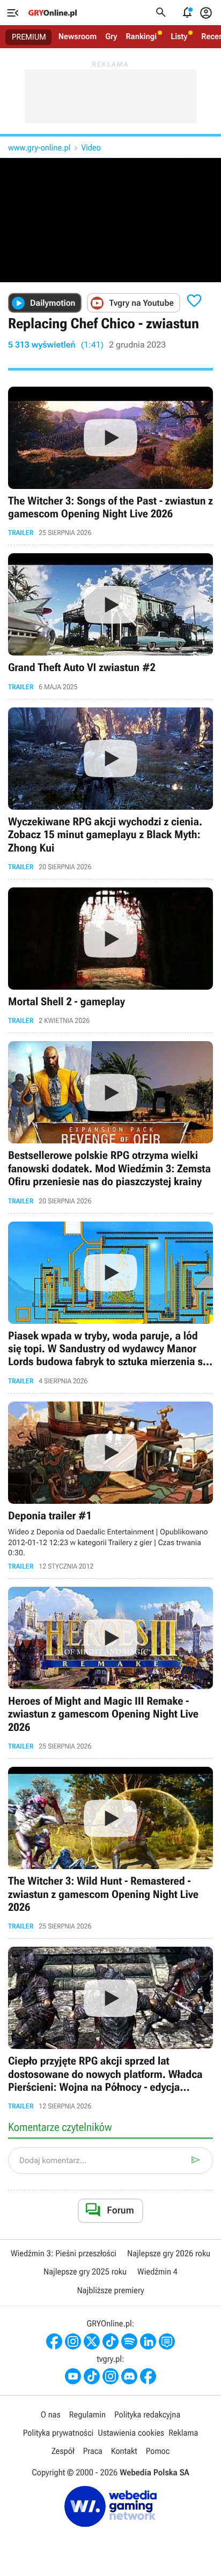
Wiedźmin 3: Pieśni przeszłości (64, 2253)
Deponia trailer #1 (110, 1486)
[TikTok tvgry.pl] (92, 2376)
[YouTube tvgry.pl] (73, 2376)
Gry (111, 36)
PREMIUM (29, 37)
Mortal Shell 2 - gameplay (110, 956)
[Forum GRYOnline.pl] (167, 2341)
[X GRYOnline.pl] (92, 2341)
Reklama (183, 2433)
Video (91, 148)
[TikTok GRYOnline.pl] (110, 2341)
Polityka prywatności (58, 2433)
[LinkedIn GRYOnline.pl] (148, 2341)
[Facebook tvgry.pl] (148, 2376)
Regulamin (87, 2415)
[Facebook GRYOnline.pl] (54, 2341)
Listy (179, 36)
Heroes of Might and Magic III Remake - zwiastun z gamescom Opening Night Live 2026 (110, 1669)
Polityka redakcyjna (147, 2415)
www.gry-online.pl (39, 148)
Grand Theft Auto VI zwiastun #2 (110, 622)
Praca (93, 2451)
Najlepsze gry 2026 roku (169, 2253)
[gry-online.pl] (53, 13)
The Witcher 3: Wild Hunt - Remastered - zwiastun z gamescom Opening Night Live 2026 (110, 1848)
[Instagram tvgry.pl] (110, 2376)
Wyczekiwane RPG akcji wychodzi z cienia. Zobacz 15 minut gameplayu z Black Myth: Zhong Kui (110, 789)
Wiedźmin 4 (157, 2272)
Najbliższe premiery (110, 2290)
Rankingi (141, 36)
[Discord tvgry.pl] (129, 2376)
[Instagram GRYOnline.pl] (73, 2341)
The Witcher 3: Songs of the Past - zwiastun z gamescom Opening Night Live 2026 (110, 462)
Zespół (63, 2451)
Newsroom (78, 36)
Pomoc (158, 2451)
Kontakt (124, 2451)
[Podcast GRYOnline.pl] (129, 2341)
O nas (51, 2415)
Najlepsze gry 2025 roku (85, 2272)
